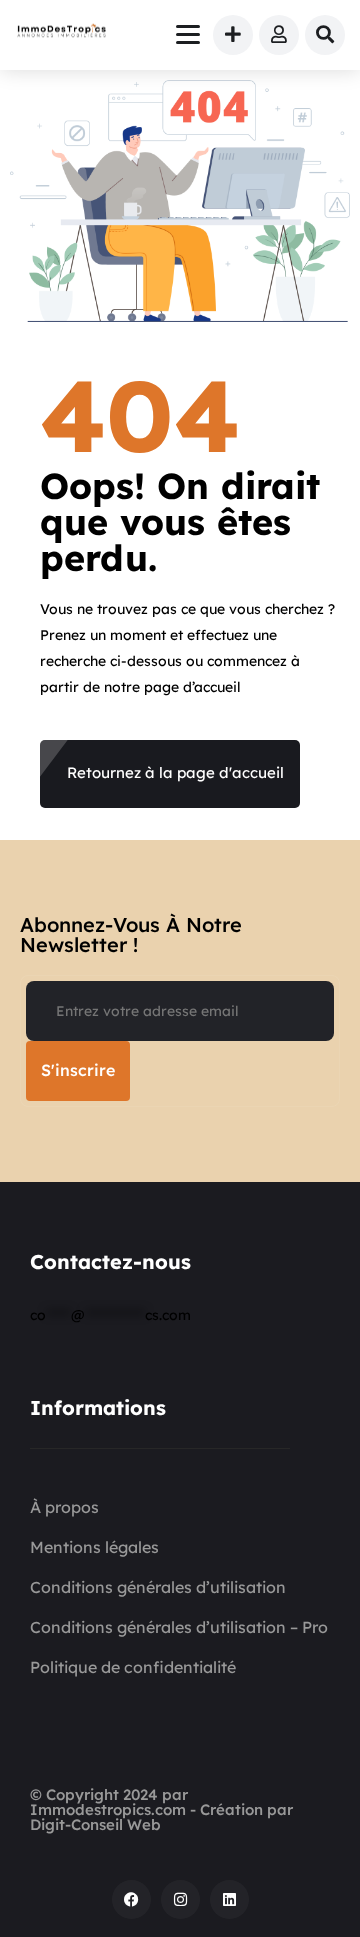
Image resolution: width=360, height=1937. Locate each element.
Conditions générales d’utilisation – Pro (179, 1627)
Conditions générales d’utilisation (158, 1587)
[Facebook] (131, 1899)
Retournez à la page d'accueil (175, 772)
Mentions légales (94, 1547)
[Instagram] (180, 1899)
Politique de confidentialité (133, 1667)
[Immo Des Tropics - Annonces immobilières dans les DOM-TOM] (62, 33)
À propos (64, 1507)
